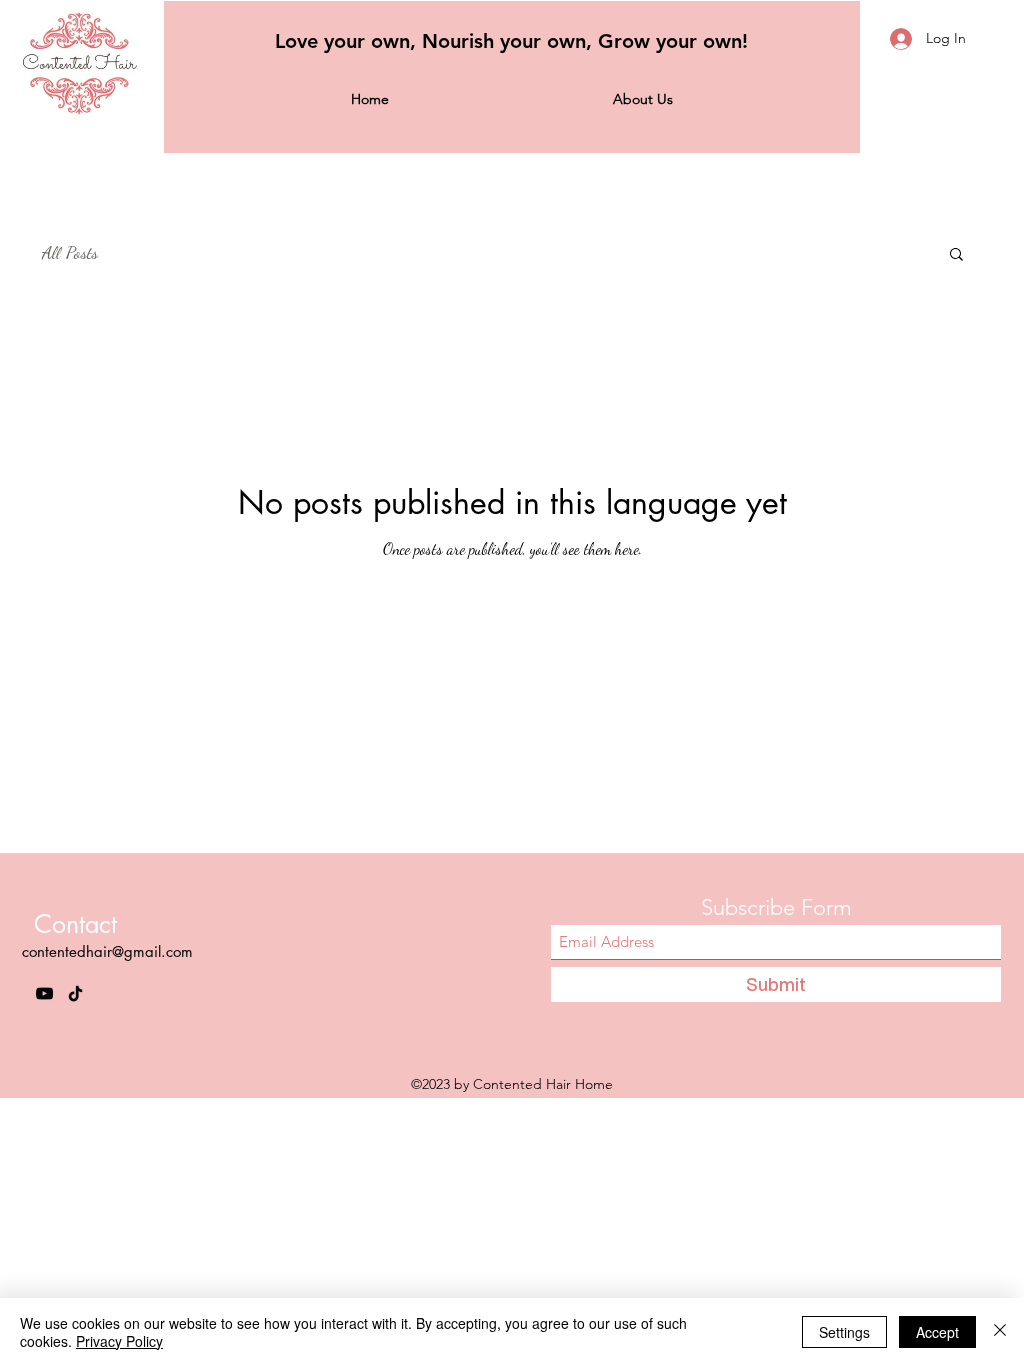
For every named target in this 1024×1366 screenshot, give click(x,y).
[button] (956, 255)
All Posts (70, 252)
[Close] (1000, 1332)
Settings (844, 1332)
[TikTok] (75, 993)
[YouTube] (44, 993)
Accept (937, 1332)
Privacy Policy (119, 1341)
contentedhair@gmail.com (107, 951)
